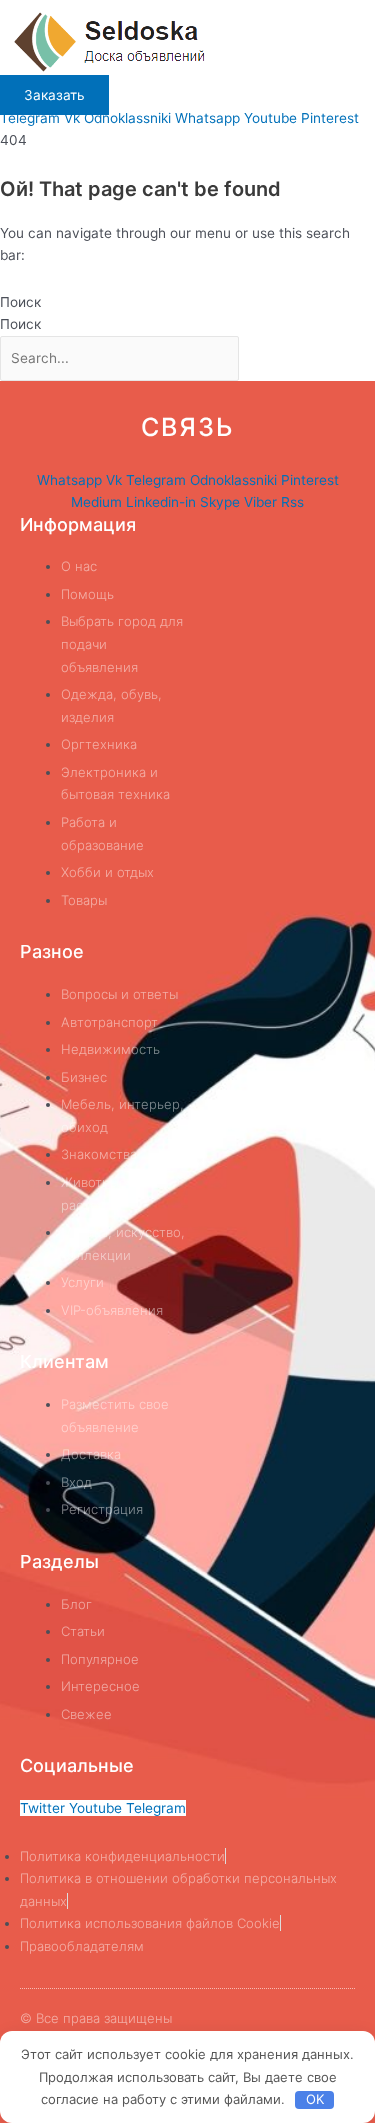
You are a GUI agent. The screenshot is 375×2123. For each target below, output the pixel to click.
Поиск (20, 302)
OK (315, 2099)
